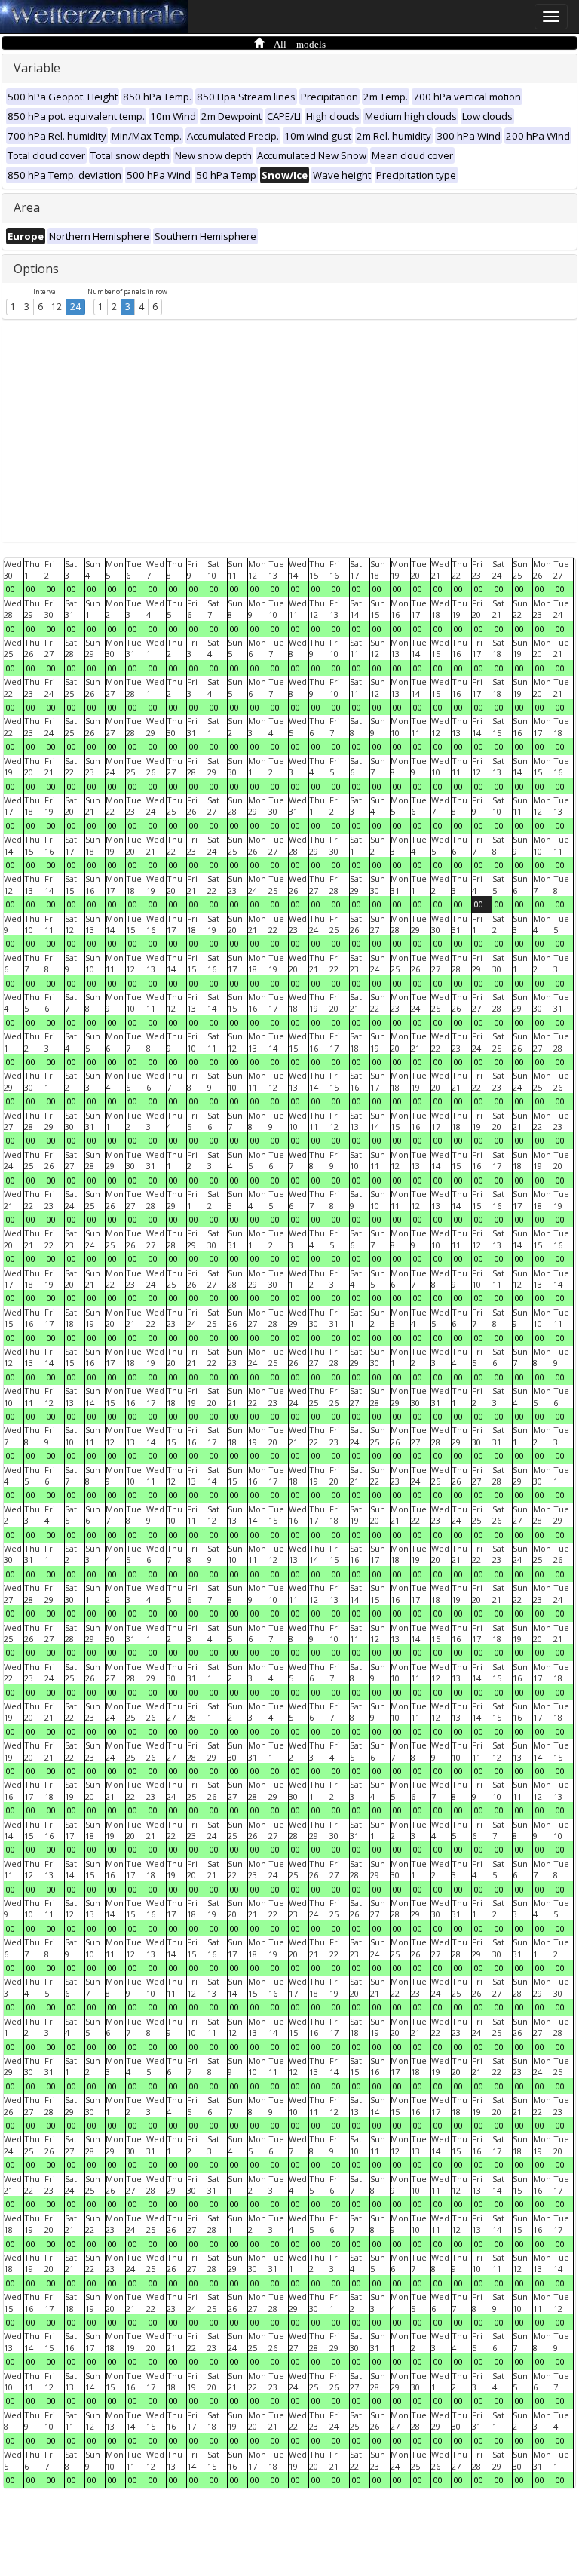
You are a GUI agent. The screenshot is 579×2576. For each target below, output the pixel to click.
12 (57, 307)
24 (75, 307)
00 (11, 589)
